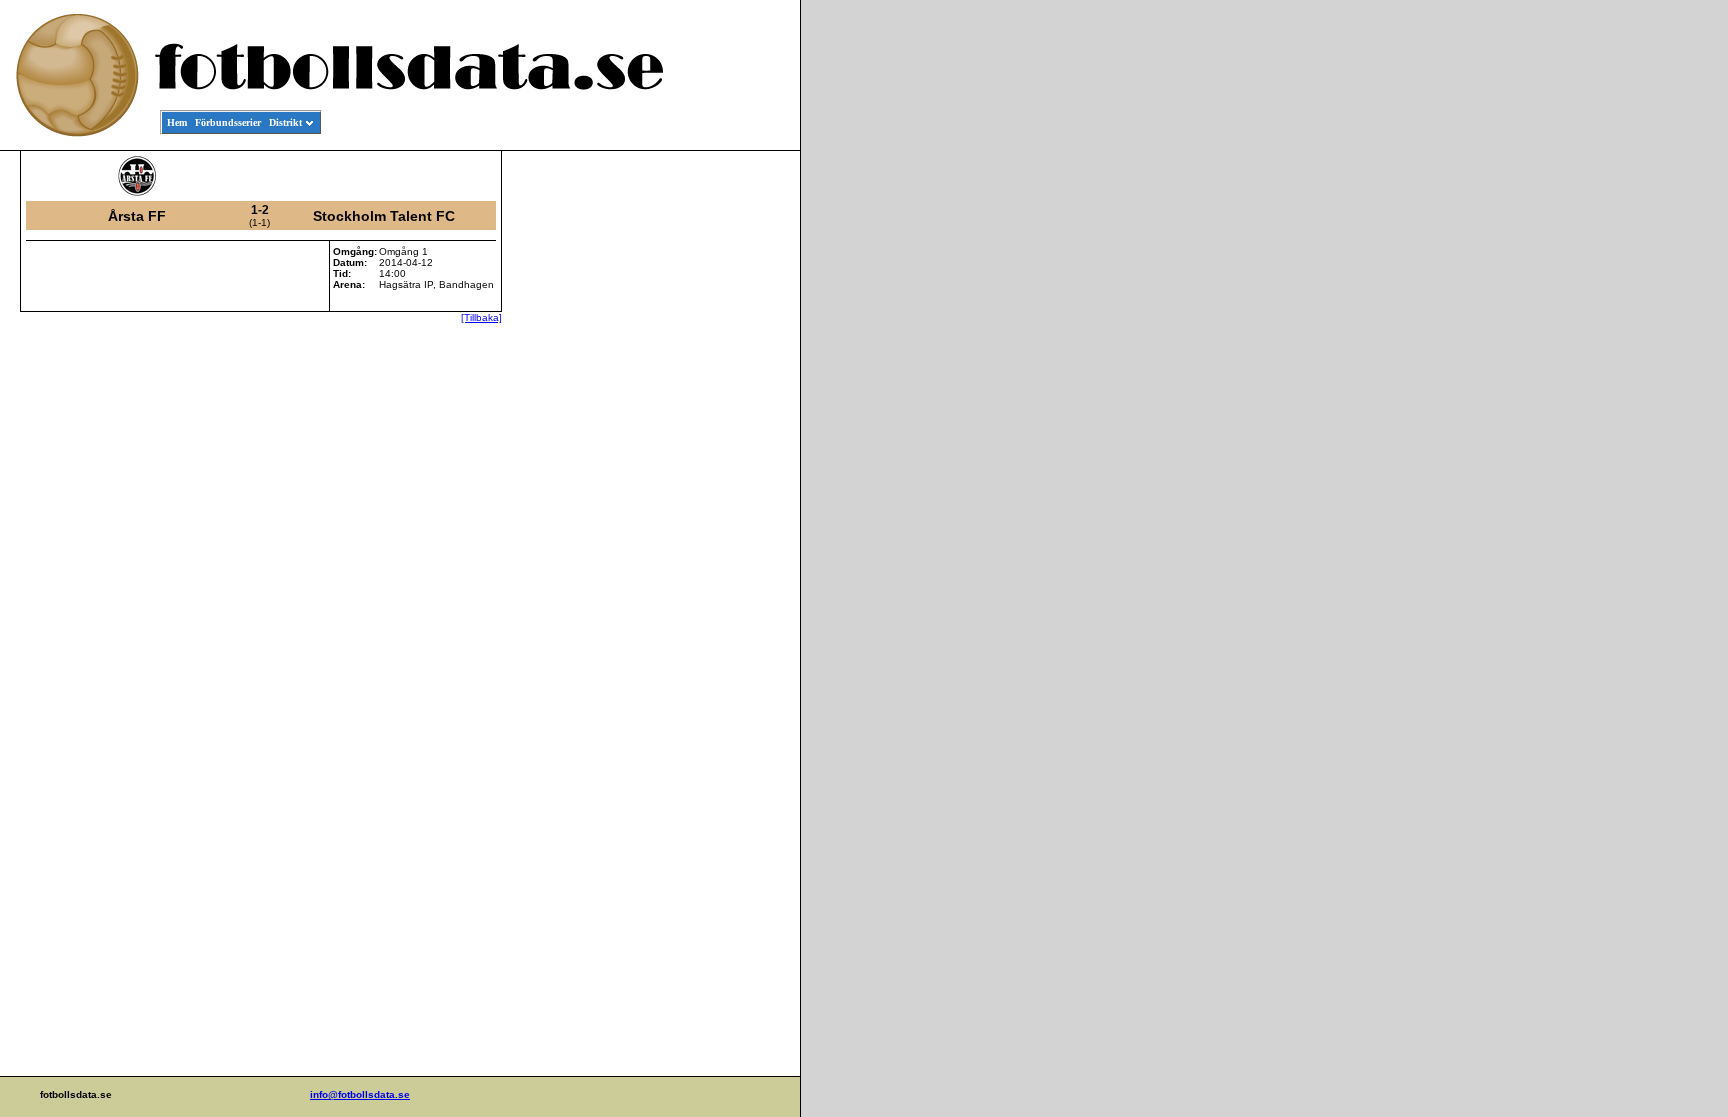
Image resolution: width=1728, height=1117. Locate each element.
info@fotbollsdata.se (360, 1094)
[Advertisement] (710, 456)
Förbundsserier (228, 122)
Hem (177, 122)
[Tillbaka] (481, 317)
